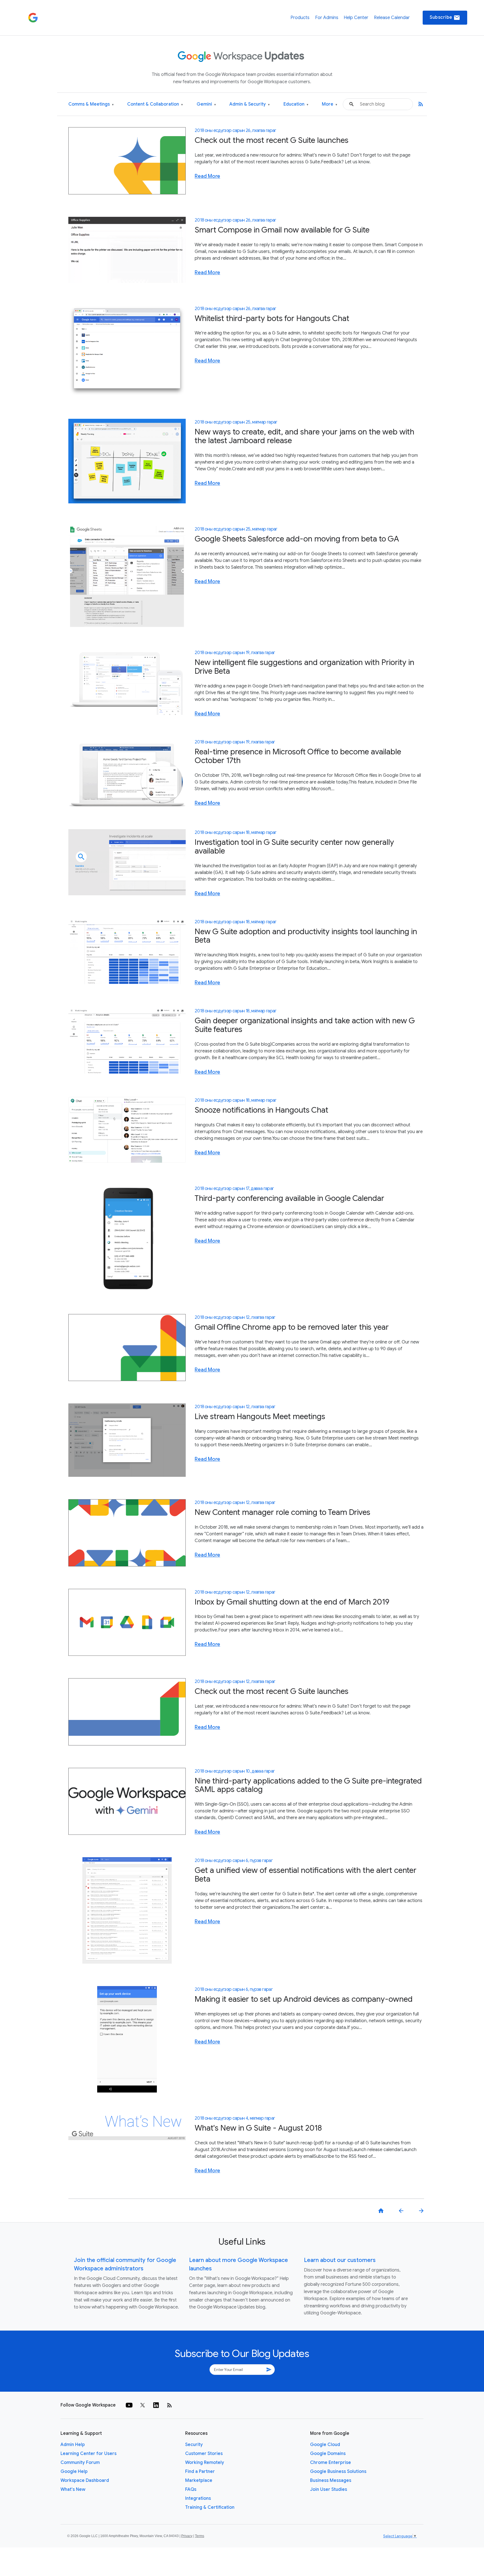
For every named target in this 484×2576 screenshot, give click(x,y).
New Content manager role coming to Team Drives (282, 1512)
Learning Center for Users (89, 2454)
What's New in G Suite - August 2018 (258, 2128)
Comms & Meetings (91, 104)
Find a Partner (200, 2472)
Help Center (356, 18)
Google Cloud (325, 2445)
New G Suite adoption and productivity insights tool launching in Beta (306, 936)
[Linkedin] (156, 2405)
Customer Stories (204, 2454)
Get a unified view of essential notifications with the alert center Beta (306, 1875)
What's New (73, 2489)
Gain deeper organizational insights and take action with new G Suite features (305, 1025)
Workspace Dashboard (85, 2480)
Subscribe (445, 18)
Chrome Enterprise (331, 2463)
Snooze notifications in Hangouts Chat (261, 1110)
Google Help (74, 2472)
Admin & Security (250, 104)
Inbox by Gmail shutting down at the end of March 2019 (292, 1602)
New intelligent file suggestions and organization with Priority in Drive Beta (304, 667)
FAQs (191, 2489)
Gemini (206, 104)
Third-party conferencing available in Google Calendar (289, 1198)
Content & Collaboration (155, 104)
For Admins (327, 18)
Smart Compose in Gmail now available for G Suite (282, 230)
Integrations (198, 2498)
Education (296, 104)
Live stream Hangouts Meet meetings (260, 1416)
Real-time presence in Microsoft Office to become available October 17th (298, 756)
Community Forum (80, 2463)
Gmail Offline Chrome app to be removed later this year (292, 1327)
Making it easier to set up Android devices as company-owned (304, 1999)
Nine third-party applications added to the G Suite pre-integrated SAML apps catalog (308, 1785)
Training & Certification (210, 2507)
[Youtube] (129, 2405)
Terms (200, 2536)
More (330, 104)
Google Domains (328, 2454)
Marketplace (199, 2480)
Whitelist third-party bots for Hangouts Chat (272, 318)
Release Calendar (392, 18)
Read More (207, 176)
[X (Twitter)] (143, 2405)
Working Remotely (205, 2463)
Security (194, 2445)
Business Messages (331, 2480)
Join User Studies (329, 2489)
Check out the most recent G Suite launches (272, 140)
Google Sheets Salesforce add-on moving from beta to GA (297, 539)
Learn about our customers (340, 2260)
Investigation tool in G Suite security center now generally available (294, 847)
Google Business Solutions (338, 2472)
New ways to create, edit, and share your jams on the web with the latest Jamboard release (304, 436)
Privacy (187, 2536)
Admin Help (73, 2445)
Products (300, 18)
